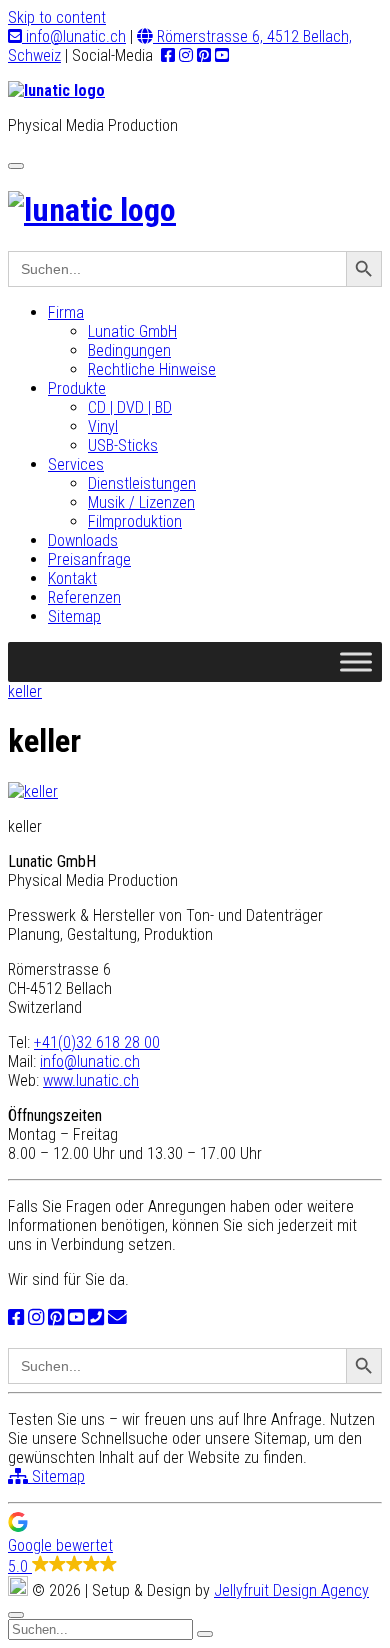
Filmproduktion (135, 521)
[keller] (33, 791)
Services (76, 464)
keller (25, 691)
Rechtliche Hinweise (152, 369)
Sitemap (74, 616)
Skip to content (57, 17)
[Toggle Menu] (356, 661)
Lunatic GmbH (132, 331)
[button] (195, 1544)
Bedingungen (129, 350)
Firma (66, 312)
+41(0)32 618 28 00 (97, 1042)
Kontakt (72, 578)
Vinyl (103, 426)
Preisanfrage (89, 559)
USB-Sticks (123, 445)
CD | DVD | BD (130, 407)
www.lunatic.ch (91, 1080)
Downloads (83, 540)
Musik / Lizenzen (141, 502)
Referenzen (84, 597)
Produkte (77, 388)
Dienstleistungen (142, 483)
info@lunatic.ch (74, 36)
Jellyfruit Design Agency (291, 1590)
